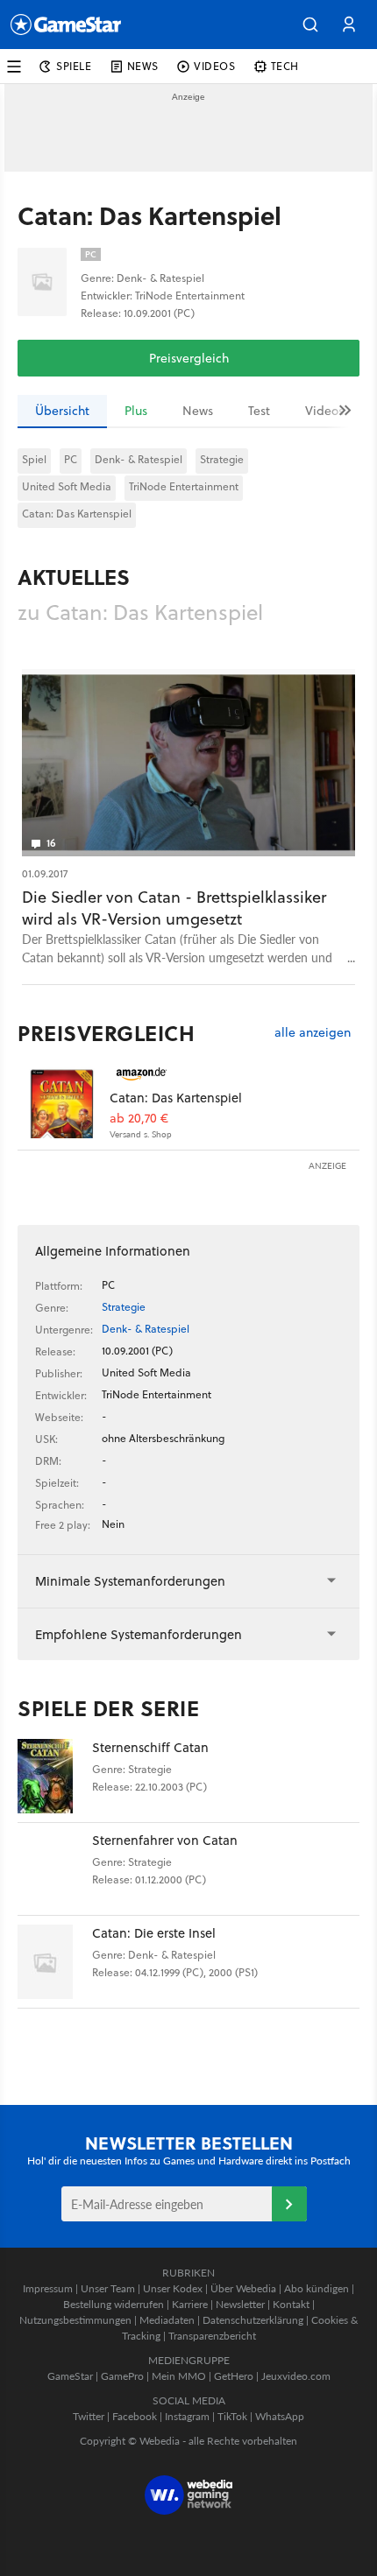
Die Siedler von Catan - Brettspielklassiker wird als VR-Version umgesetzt (174, 908)
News (198, 411)
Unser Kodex (173, 2288)
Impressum (48, 2288)
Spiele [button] (74, 66)
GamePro (122, 2376)
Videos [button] (215, 66)
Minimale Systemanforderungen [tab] (130, 1581)
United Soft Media (67, 486)
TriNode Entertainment (184, 486)
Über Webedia (243, 2288)
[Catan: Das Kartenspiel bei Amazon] (64, 1101)
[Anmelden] (289, 2204)
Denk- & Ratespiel (139, 459)
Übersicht (62, 411)
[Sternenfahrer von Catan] (55, 1869)
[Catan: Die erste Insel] (55, 1962)
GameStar (70, 2376)
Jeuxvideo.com (296, 2376)
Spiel (34, 459)
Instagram (187, 2416)
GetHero (234, 2376)
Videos (324, 411)
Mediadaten (167, 2320)
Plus (136, 411)
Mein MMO (179, 2376)
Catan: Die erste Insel (154, 1933)
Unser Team (108, 2288)
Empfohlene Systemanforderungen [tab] (139, 1634)
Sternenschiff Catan (150, 1747)
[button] (310, 25)
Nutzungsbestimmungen (75, 2320)
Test (259, 411)
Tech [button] (285, 66)
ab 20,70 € (139, 1119)
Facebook (135, 2416)
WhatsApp (280, 2416)
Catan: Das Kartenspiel (77, 514)
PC (71, 459)
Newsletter (240, 2304)
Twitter (89, 2416)
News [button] (143, 66)
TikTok (232, 2416)
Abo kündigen (317, 2288)
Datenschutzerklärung (253, 2320)
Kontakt (291, 2304)
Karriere (190, 2304)
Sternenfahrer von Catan (165, 1840)
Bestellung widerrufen (114, 2304)
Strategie (222, 459)
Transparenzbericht (212, 2336)
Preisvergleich (189, 358)
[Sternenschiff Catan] (55, 1776)
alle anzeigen (313, 1033)
